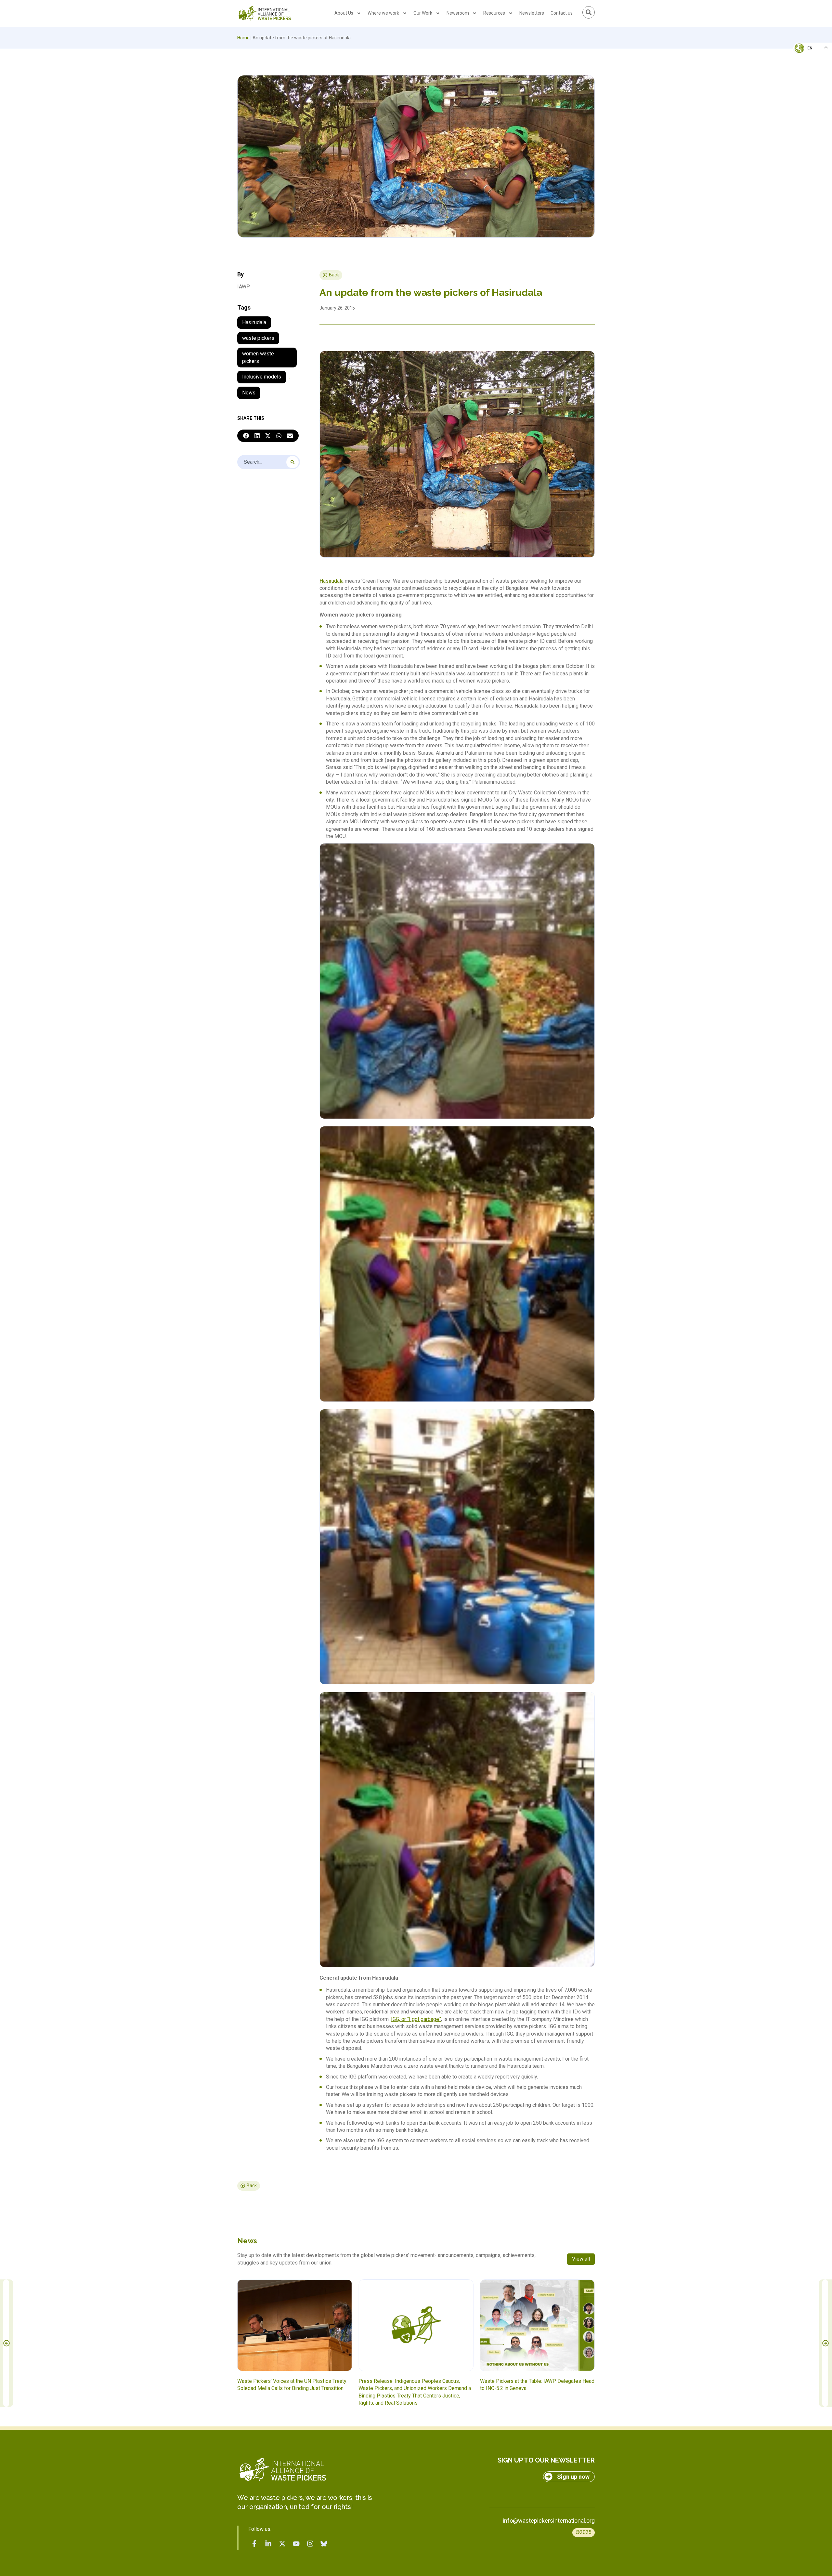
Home (243, 38)
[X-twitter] (282, 2544)
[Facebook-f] (254, 2544)
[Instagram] (310, 2544)
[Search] (292, 462)
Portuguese (811, 80)
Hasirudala (254, 322)
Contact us (562, 13)
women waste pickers (258, 357)
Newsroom (458, 13)
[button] (246, 436)
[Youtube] (296, 2544)
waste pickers (258, 338)
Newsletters (532, 13)
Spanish (806, 93)
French (806, 54)
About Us (344, 13)
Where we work (383, 13)
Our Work (423, 13)
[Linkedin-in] (268, 2544)
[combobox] (269, 462)
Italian (806, 67)
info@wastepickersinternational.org (549, 2521)
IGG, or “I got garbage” (416, 2019)
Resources (494, 13)
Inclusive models (262, 377)
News (249, 393)
